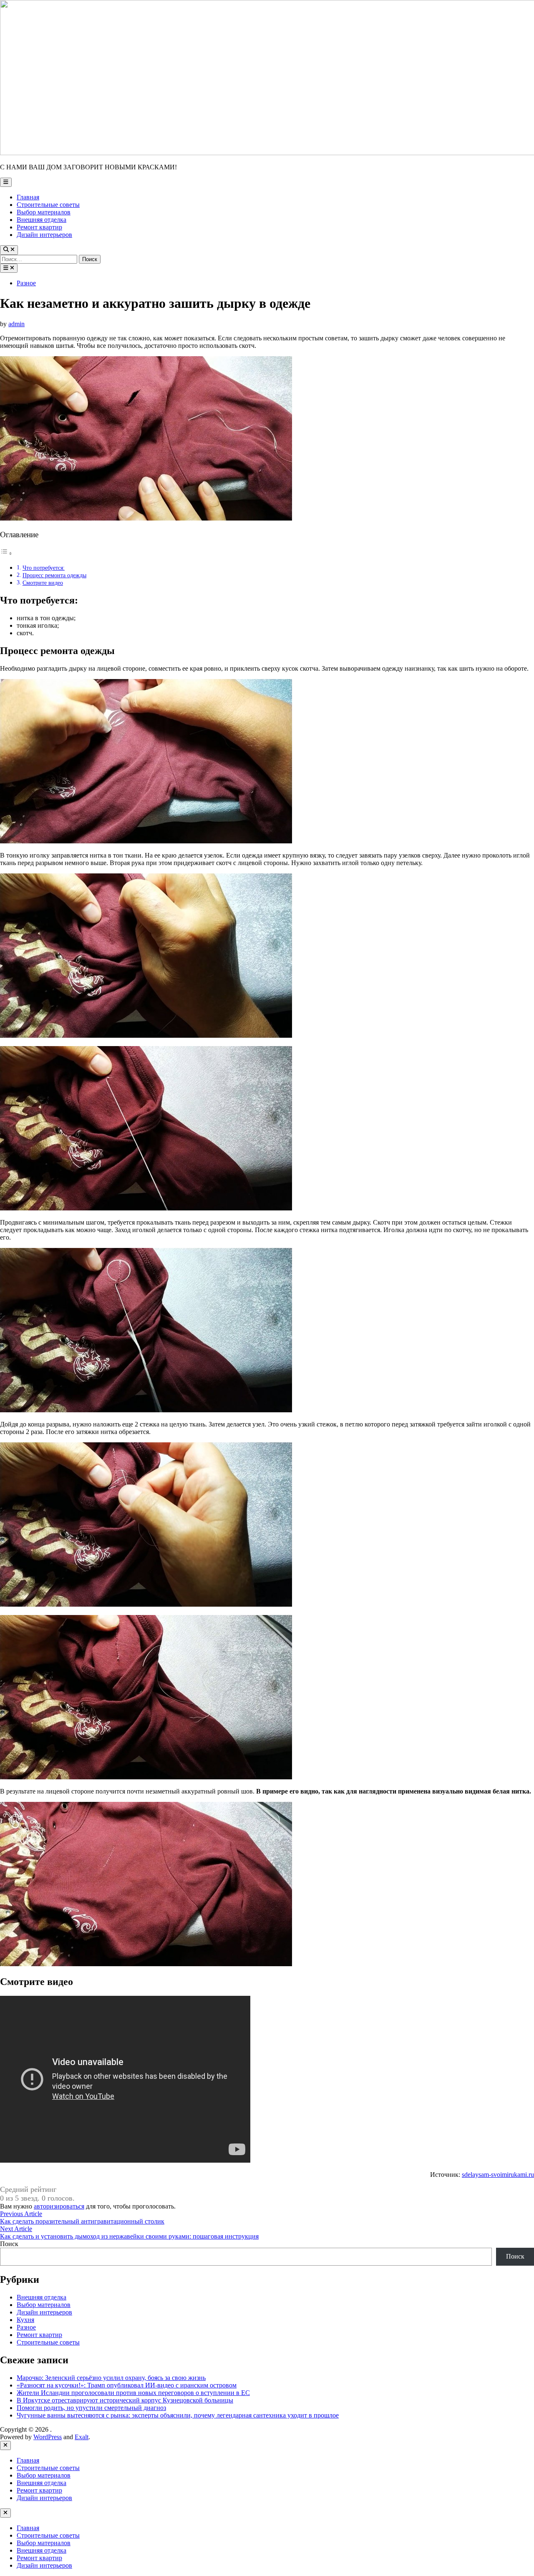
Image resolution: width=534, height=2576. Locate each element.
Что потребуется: (44, 568)
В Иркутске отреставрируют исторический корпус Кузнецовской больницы (125, 2400)
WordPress (48, 2437)
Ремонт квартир (39, 227)
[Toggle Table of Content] (6, 553)
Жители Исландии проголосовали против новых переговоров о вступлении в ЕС (133, 2393)
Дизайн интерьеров (44, 235)
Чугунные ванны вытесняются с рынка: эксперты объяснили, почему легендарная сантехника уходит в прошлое (178, 2415)
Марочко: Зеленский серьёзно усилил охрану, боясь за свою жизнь (111, 2378)
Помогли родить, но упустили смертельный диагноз (91, 2408)
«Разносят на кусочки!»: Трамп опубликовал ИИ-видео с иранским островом (127, 2385)
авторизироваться (59, 2206)
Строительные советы (48, 205)
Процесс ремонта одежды (54, 575)
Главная (28, 197)
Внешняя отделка (42, 220)
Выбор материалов (44, 212)
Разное (26, 283)
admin (16, 324)
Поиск (9, 2244)
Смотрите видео (43, 583)
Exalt (82, 2437)
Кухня (25, 2320)
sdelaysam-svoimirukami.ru (498, 2175)
